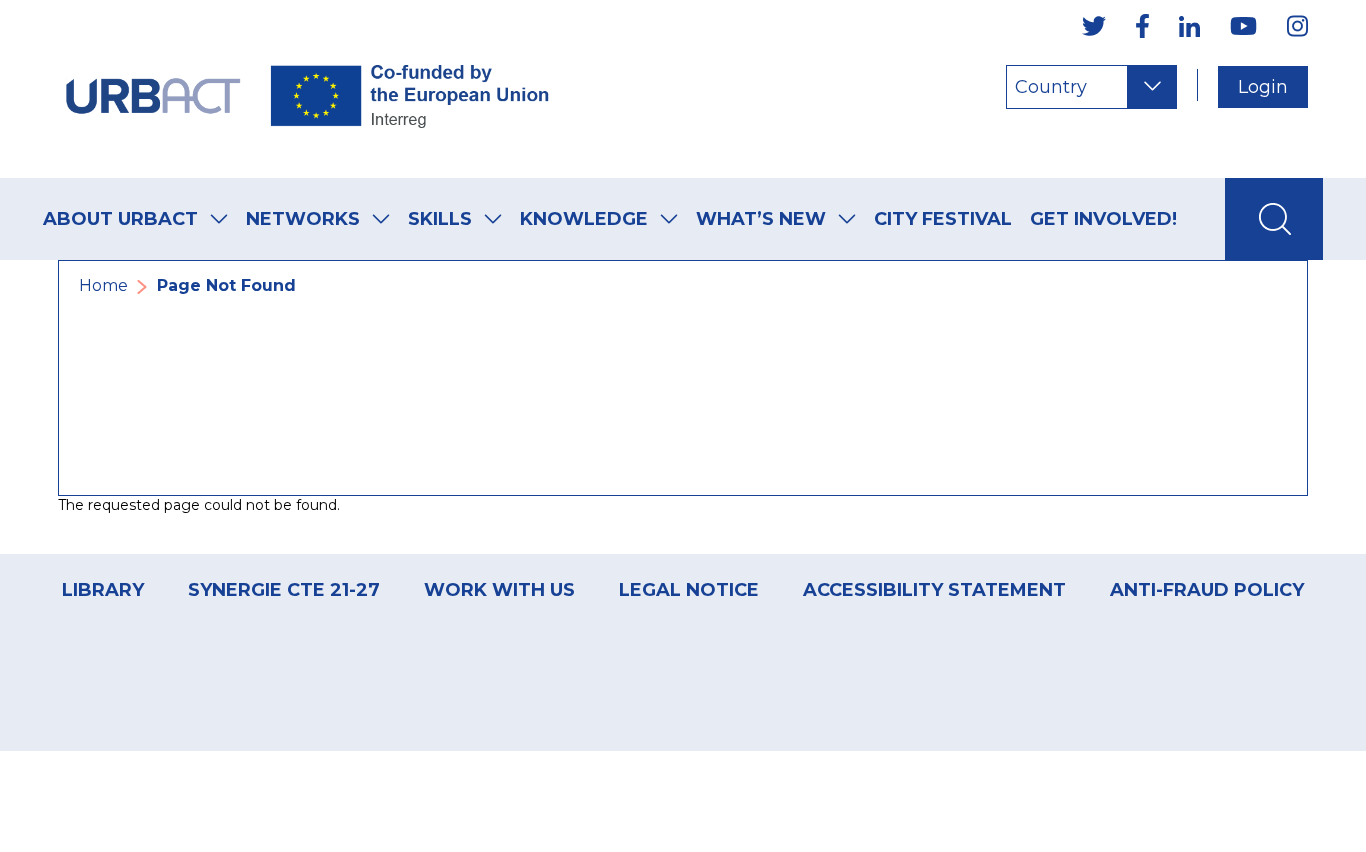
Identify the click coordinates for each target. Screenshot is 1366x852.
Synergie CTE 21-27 (284, 590)
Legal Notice (689, 590)
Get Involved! (1103, 219)
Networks (303, 219)
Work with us (499, 590)
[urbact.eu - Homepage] (308, 89)
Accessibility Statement (934, 590)
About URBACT (120, 219)
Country (1051, 87)
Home (103, 285)
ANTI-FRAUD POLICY (1207, 590)
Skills (440, 219)
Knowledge (584, 219)
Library (103, 590)
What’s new (761, 219)
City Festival (943, 219)
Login (1263, 87)
